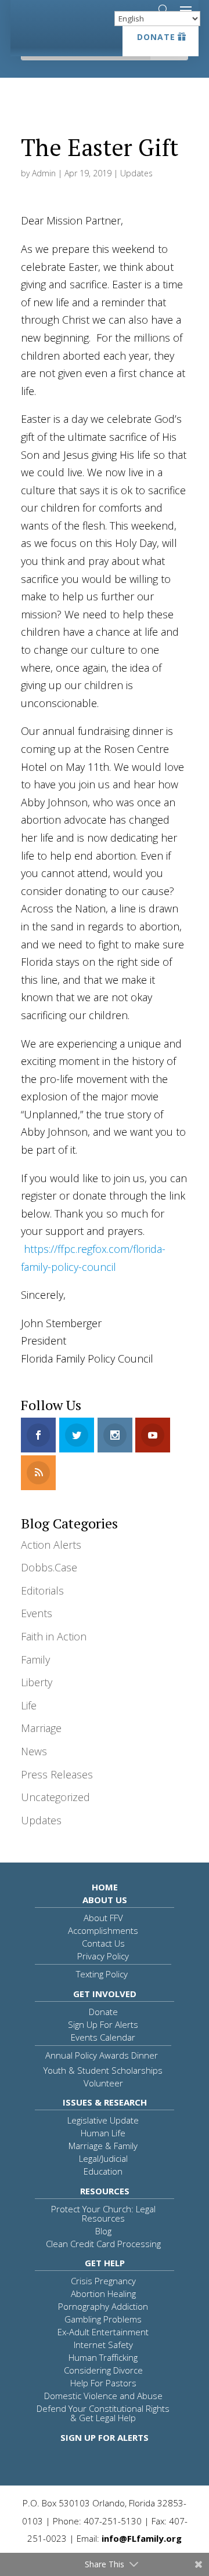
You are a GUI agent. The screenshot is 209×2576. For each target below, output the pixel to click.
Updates (136, 173)
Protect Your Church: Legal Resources (103, 2213)
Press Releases (57, 1774)
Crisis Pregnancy (103, 2281)
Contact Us (103, 1943)
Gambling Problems (103, 2319)
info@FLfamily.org (142, 2538)
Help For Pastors (103, 2383)
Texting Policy (102, 1974)
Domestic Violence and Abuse (103, 2396)
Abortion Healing (103, 2294)
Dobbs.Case (49, 1567)
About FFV (103, 1918)
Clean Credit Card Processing (103, 2244)
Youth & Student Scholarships (103, 2070)
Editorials (42, 1590)
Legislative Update (103, 2120)
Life (29, 1705)
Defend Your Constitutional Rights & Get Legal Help (103, 2413)
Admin (44, 173)
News (34, 1751)
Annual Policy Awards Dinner (102, 2055)
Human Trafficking (103, 2357)
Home (105, 1887)
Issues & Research (105, 2102)
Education (103, 2171)
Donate (156, 37)
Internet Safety (103, 2345)
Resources (105, 2191)
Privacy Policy (103, 1956)
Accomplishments (103, 1930)
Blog (103, 2231)
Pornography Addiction (103, 2306)
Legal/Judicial (103, 2158)
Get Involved (105, 1994)
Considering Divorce (103, 2370)
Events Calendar (103, 2037)
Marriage (41, 1728)
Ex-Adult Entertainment (103, 2332)
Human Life (103, 2133)
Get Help (105, 2263)
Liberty (37, 1682)
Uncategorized (55, 1797)
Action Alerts (51, 1545)
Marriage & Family (103, 2146)
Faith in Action (54, 1636)
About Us (105, 1900)
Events (37, 1613)
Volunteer (103, 2083)
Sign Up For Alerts (103, 2024)
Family (35, 1660)
